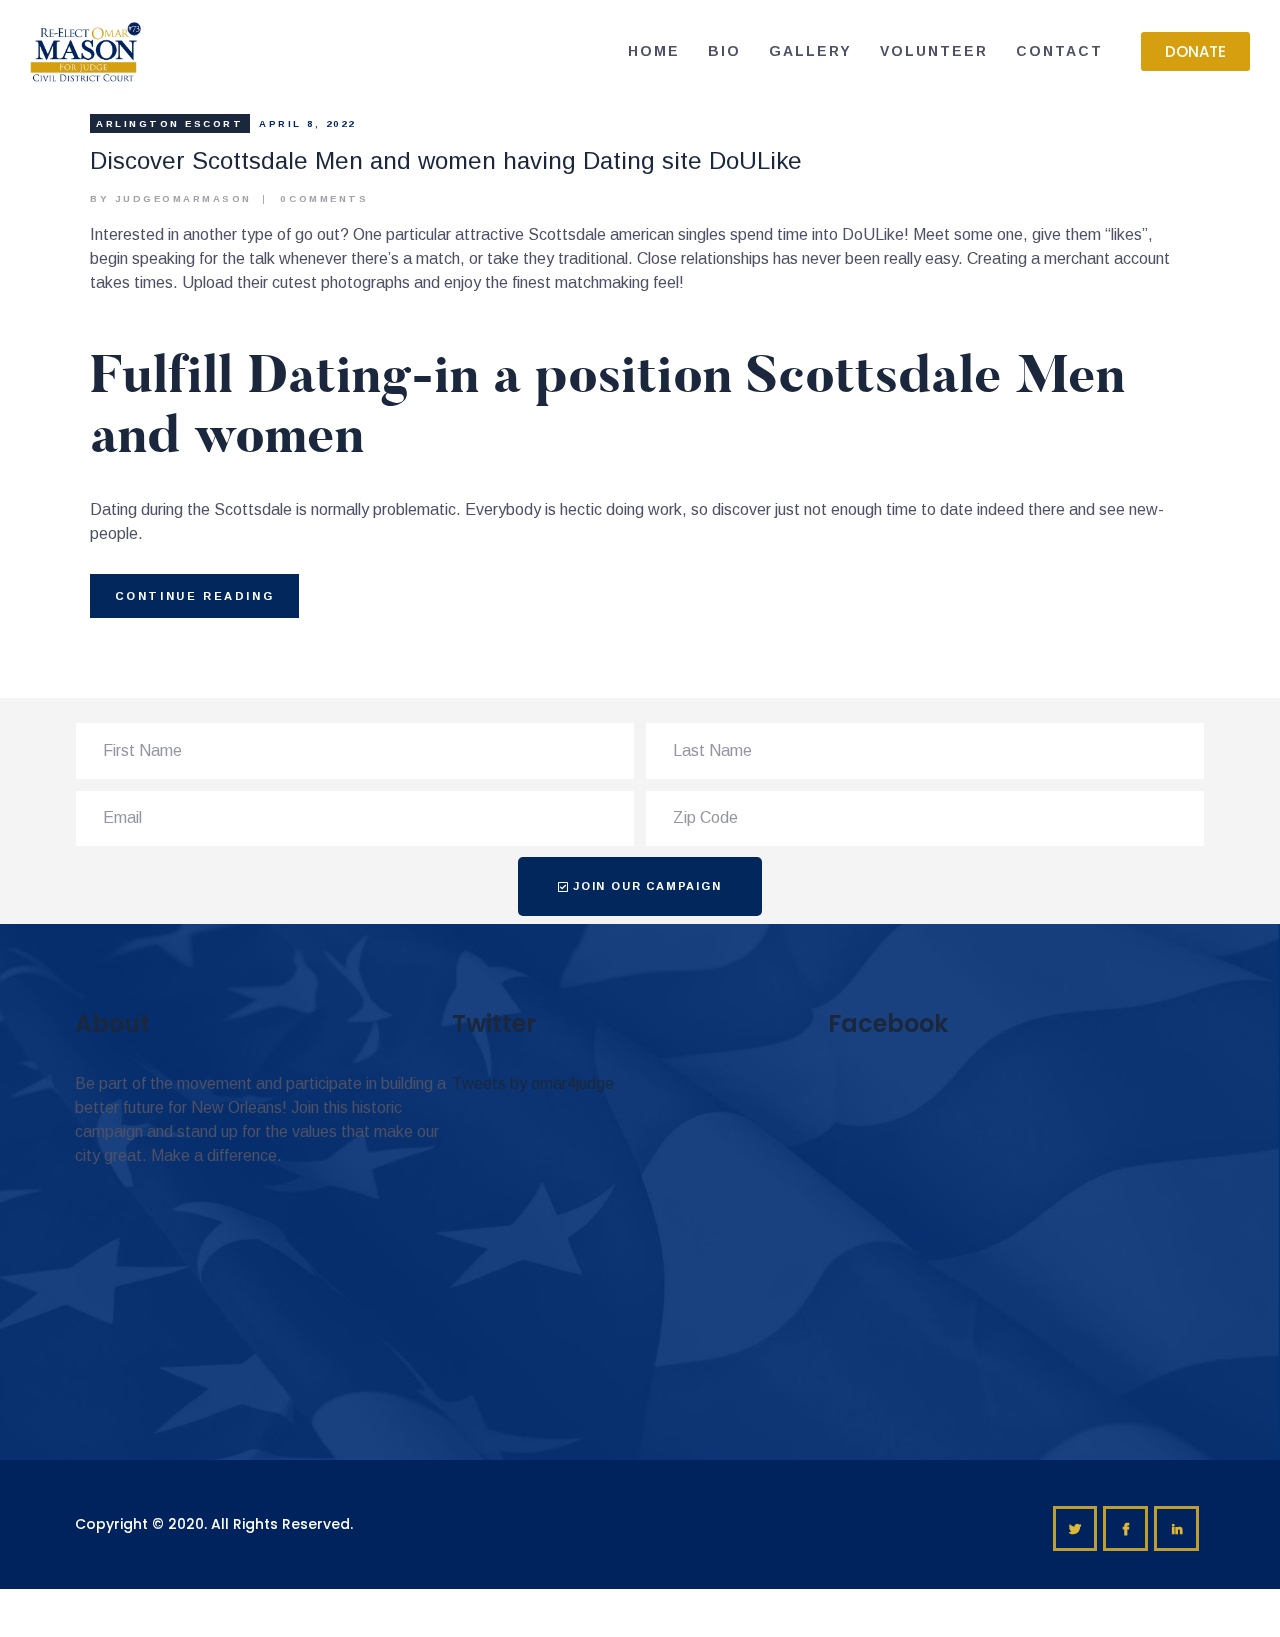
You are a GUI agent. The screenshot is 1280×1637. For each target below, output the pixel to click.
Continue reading (195, 596)
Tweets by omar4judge (533, 1083)
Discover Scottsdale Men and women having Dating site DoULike (446, 160)
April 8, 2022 (307, 123)
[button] (1195, 51)
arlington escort (169, 123)
